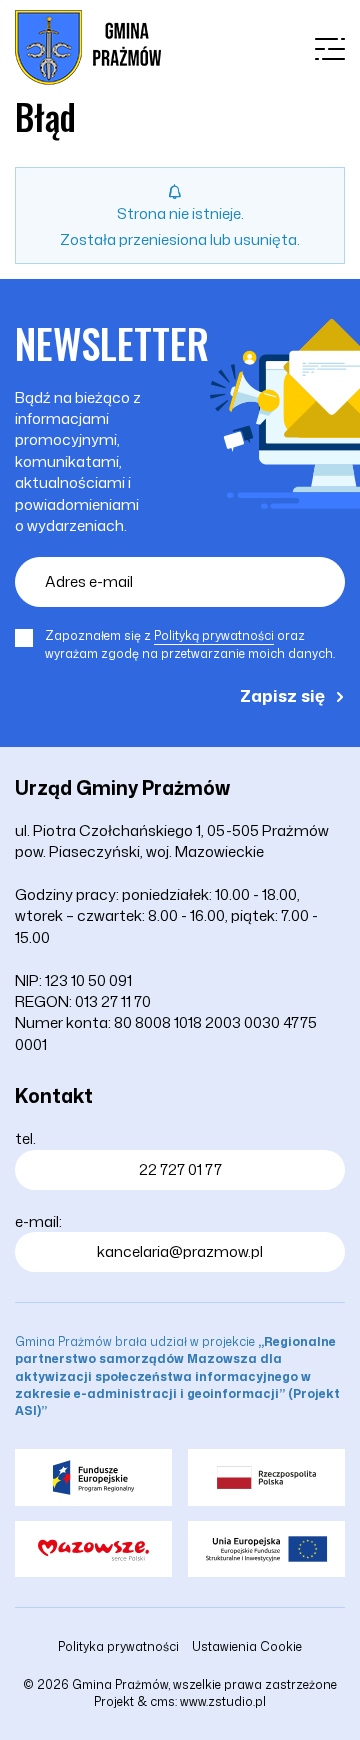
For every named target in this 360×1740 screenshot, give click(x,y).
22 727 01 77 (180, 1169)
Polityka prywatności (118, 1646)
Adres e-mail (89, 581)
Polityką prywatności (214, 635)
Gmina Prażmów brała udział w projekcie (177, 1376)
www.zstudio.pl (223, 1701)
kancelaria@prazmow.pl (180, 1251)
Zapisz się (282, 695)
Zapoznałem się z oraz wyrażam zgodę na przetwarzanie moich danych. (190, 644)
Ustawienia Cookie (247, 1646)
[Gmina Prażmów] (88, 47)
